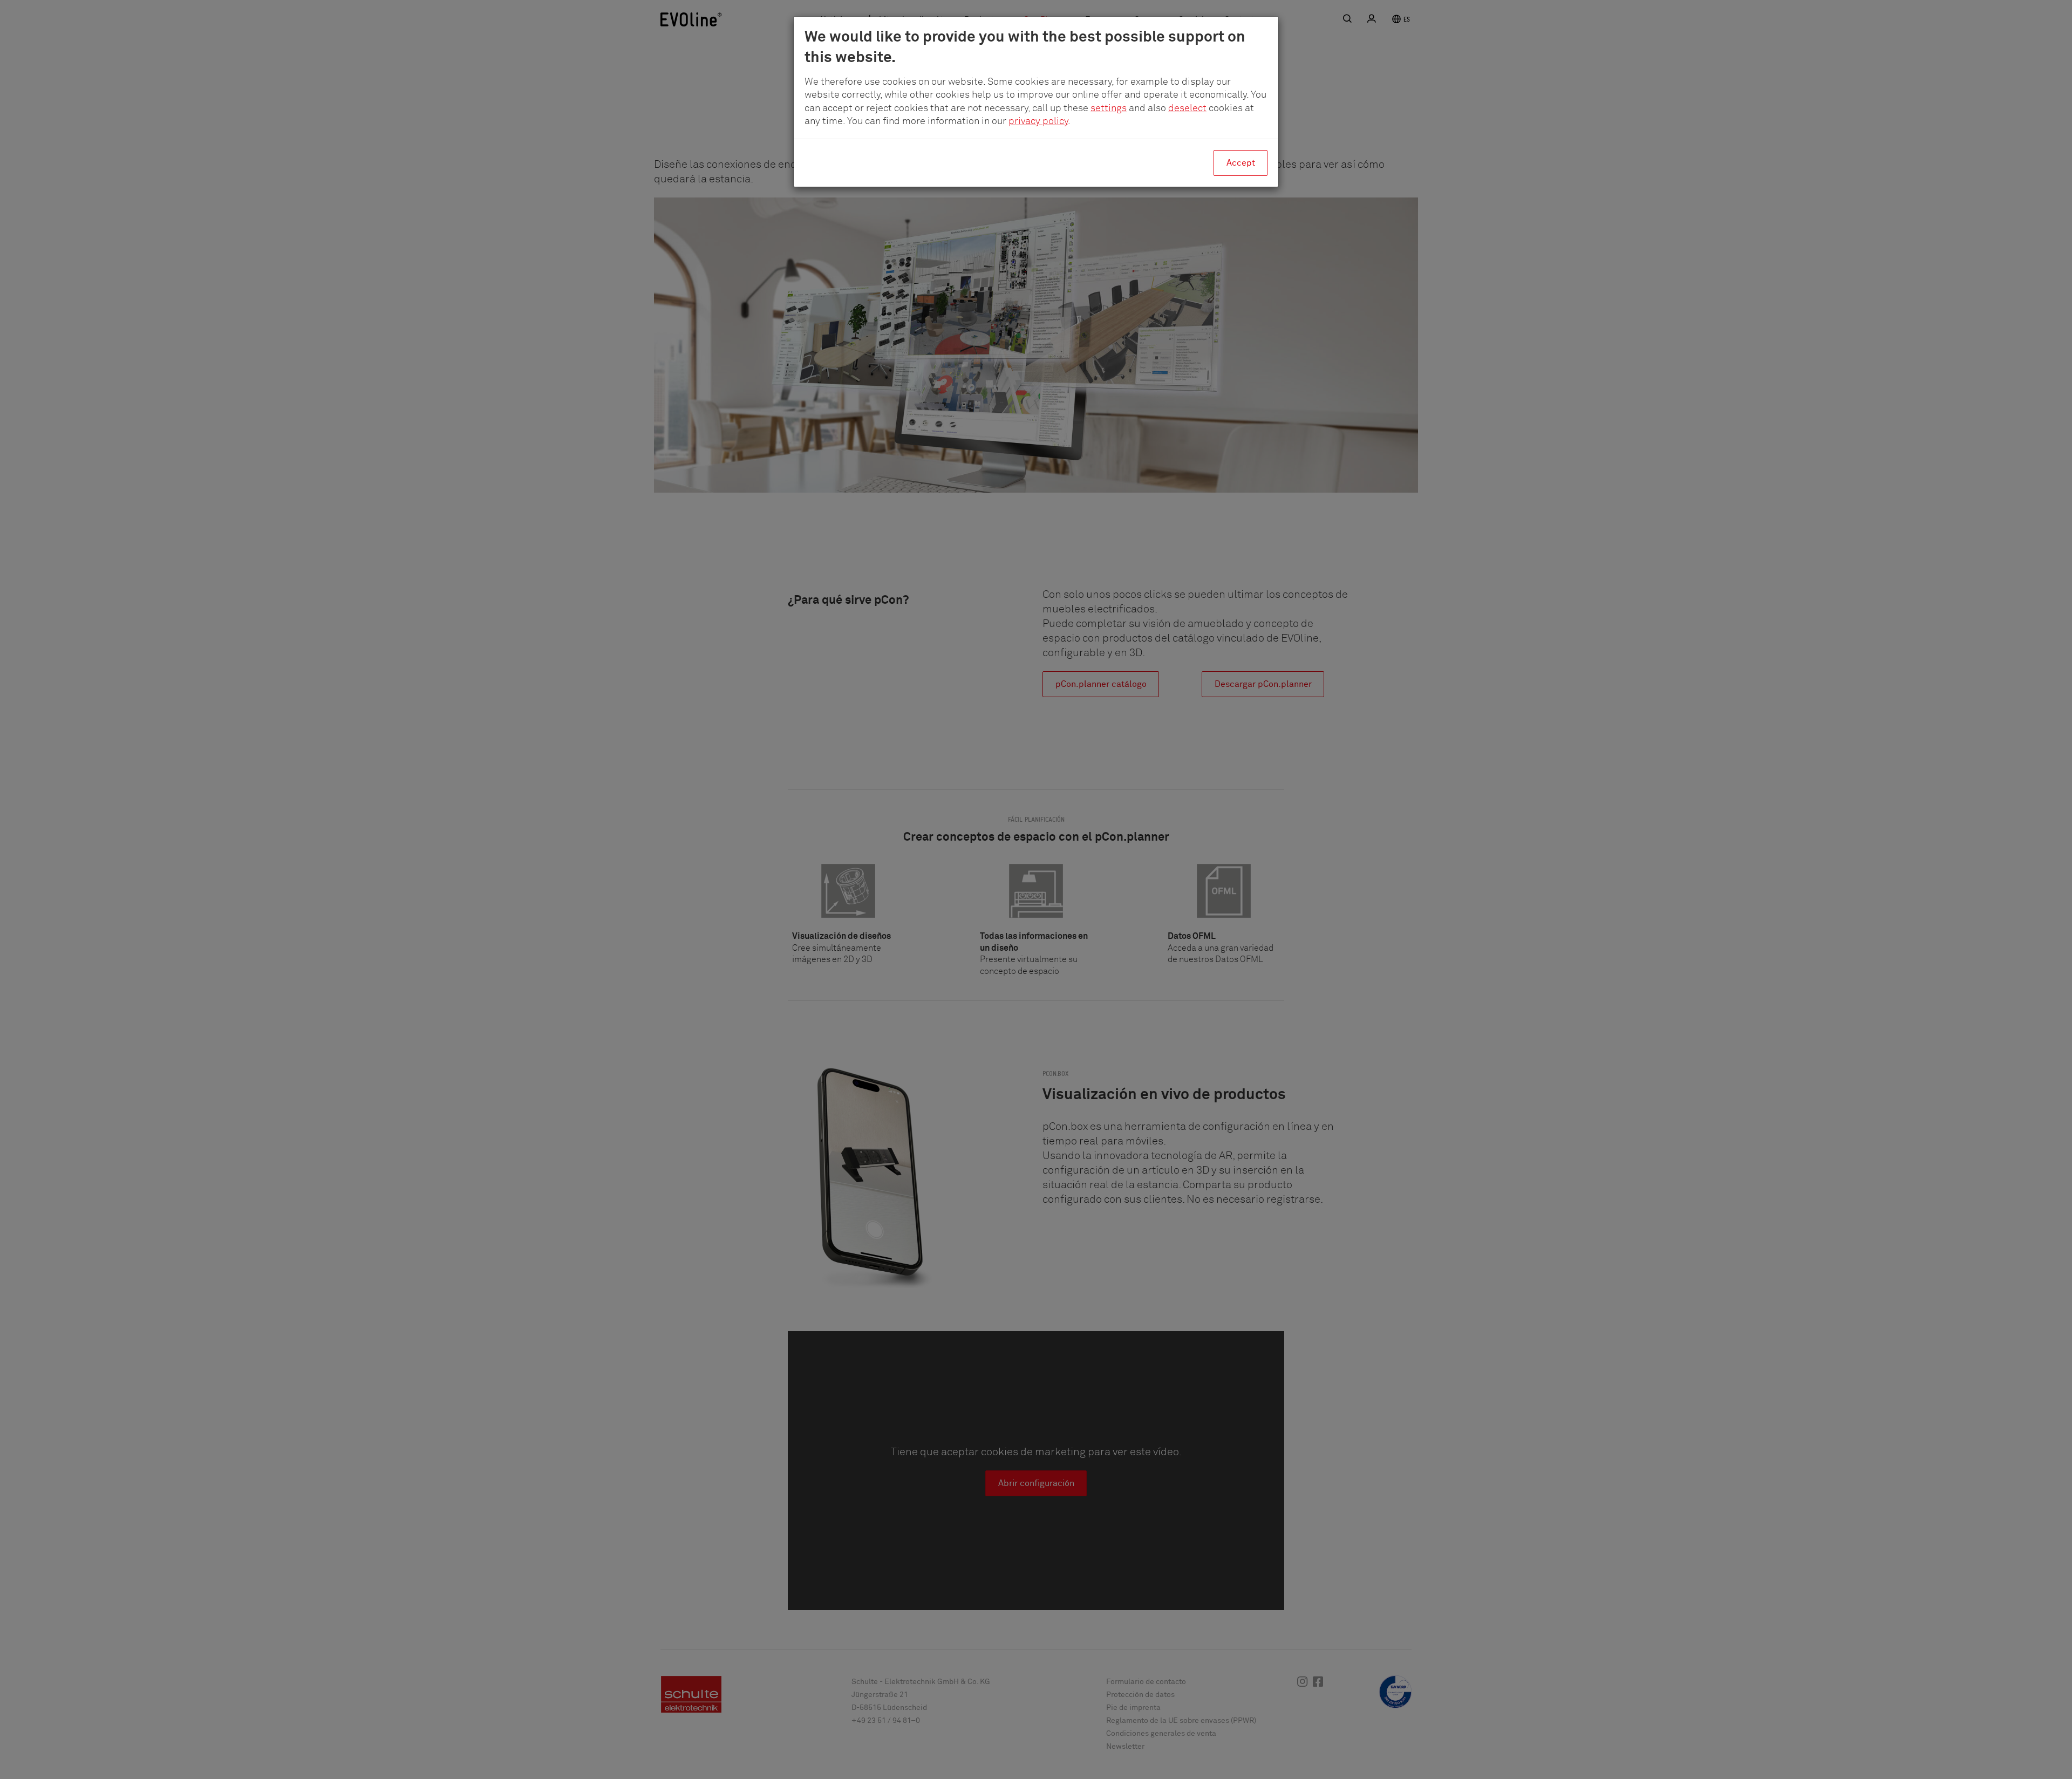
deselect (1187, 108)
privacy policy (1038, 121)
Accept (1241, 163)
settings (1109, 108)
